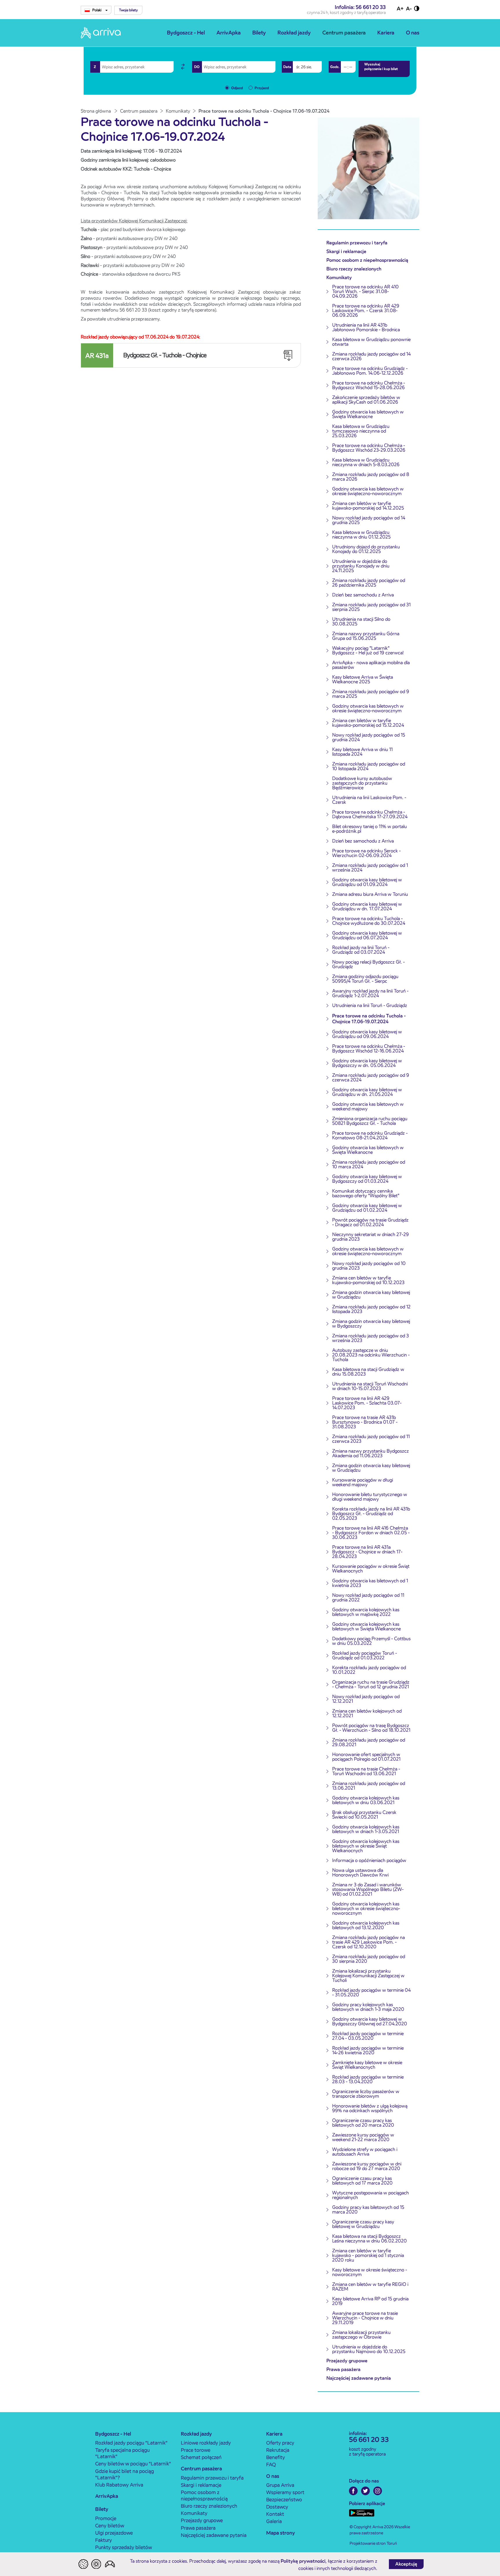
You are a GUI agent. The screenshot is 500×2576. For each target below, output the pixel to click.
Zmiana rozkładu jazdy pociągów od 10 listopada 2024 (369, 766)
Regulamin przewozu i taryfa (357, 243)
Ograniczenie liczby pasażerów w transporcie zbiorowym (366, 2094)
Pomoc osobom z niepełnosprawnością (367, 260)
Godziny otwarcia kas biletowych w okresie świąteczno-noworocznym (368, 491)
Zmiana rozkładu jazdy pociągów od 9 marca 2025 (371, 694)
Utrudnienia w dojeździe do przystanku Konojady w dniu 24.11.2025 (361, 566)
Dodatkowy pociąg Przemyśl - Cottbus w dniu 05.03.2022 (371, 1641)
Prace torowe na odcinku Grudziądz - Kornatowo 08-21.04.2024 (370, 1135)
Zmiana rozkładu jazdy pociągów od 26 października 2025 (369, 583)
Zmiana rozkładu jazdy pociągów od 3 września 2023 (371, 1338)
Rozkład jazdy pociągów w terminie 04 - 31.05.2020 (371, 1992)
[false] (183, 67)
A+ (400, 9)
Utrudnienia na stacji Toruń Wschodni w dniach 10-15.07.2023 (370, 1386)
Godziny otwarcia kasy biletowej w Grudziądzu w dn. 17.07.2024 (367, 906)
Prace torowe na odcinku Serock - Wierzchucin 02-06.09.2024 (366, 853)
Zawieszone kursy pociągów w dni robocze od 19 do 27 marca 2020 (367, 2166)
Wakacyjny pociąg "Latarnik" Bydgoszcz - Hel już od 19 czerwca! (368, 650)
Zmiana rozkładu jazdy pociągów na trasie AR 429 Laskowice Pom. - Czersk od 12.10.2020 (368, 1942)
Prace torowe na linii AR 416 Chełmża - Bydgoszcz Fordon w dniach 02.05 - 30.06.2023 (371, 1533)
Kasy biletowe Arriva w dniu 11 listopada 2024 (362, 752)
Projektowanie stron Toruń (373, 2543)
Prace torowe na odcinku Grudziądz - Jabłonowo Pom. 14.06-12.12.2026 (370, 371)
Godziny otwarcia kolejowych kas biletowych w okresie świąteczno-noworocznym (366, 1908)
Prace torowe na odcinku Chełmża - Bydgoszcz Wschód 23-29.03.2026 (369, 448)
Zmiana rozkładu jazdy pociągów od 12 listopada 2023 (371, 1309)
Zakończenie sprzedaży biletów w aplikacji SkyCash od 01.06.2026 (366, 400)
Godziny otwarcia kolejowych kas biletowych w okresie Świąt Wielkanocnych (366, 1846)
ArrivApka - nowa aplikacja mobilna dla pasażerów (371, 665)
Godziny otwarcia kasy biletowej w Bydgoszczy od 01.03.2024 (367, 1179)
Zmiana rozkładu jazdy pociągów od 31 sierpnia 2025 (371, 607)
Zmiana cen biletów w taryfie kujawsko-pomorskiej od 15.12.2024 (368, 723)
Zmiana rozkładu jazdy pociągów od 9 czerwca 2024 (371, 1078)
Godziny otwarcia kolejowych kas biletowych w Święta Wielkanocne (366, 1626)
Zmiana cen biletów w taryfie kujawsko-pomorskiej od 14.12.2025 (368, 506)
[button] (128, 10)
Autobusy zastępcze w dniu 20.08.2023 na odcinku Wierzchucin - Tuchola (371, 1355)
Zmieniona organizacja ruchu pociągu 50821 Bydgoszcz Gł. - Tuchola (370, 1121)
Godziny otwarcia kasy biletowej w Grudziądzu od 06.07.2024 (367, 935)
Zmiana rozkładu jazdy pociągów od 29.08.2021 (369, 1742)
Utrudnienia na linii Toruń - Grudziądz (370, 1005)
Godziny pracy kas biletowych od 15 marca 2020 (368, 2210)
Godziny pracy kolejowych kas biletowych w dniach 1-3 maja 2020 (368, 2007)
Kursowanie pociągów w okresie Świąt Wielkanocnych (371, 1569)
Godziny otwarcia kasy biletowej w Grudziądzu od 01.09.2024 (367, 882)
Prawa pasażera (343, 2369)
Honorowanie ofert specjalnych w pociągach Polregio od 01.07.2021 (366, 1757)
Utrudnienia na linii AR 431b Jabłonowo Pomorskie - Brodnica (366, 327)
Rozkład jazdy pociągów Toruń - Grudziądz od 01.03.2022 (365, 1655)
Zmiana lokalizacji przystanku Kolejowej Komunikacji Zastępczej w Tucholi (368, 1976)
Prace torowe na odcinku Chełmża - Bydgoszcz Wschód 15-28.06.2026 (369, 385)
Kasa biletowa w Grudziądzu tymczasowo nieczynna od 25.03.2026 (361, 431)
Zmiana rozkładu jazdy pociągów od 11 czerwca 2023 (371, 1439)
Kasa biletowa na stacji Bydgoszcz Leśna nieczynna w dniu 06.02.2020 (370, 2239)
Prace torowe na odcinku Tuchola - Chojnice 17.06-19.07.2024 (369, 1019)
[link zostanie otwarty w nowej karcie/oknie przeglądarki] (353, 2491)
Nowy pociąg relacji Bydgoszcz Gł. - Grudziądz (368, 964)
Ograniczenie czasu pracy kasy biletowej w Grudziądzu (363, 2224)
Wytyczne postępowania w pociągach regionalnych (371, 2195)
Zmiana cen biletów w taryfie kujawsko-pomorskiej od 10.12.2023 (368, 1280)
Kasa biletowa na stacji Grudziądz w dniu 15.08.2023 (368, 1372)
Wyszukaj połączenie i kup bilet (381, 66)
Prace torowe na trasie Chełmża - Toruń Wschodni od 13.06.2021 (366, 1771)
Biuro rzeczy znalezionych (354, 269)
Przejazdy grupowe (347, 2361)
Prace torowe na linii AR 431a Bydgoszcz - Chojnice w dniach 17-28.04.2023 (367, 1552)
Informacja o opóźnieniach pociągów (369, 1860)
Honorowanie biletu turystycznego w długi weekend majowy (370, 1497)
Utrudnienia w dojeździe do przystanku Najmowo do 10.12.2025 (369, 2349)
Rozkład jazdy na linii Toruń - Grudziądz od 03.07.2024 (361, 950)
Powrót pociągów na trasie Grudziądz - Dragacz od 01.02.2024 (370, 1222)
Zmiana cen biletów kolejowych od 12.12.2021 (367, 1713)
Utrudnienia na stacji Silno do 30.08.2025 (361, 621)
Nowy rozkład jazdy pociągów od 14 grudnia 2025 (369, 520)
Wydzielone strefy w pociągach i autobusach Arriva (365, 2152)
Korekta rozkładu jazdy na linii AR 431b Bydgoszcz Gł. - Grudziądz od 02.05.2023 (371, 1514)
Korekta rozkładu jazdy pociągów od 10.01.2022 (369, 1670)
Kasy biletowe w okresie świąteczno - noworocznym (370, 2272)
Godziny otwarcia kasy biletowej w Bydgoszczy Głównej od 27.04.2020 (370, 2021)
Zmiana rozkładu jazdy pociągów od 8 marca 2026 (371, 477)
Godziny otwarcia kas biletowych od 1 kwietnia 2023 (370, 1583)
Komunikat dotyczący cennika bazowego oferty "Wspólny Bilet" (366, 1193)
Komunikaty (339, 278)
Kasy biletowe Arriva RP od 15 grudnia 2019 (370, 2301)
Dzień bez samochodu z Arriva (363, 595)
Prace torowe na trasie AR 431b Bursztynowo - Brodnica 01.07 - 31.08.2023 (365, 1422)
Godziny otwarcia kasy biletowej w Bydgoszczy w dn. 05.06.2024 (367, 1063)
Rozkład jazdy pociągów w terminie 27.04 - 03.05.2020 (368, 2036)
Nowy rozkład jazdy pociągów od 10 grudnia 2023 (369, 1266)
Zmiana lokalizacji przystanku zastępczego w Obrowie (361, 2335)
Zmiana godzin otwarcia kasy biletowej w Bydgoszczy (371, 1324)
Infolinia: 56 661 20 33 (360, 7)
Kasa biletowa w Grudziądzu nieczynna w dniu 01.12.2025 (361, 535)
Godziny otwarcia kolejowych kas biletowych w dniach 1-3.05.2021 (366, 1829)
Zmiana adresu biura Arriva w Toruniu (370, 894)
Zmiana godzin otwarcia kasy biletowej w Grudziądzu (371, 1295)
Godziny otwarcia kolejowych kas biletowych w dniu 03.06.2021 (366, 1800)
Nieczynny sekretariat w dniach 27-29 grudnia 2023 (371, 1237)
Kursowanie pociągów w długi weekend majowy (363, 1482)
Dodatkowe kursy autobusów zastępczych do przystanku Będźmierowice (362, 783)
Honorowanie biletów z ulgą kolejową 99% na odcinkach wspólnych (370, 2108)
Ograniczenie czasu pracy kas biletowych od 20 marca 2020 (363, 2123)
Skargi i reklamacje (346, 251)
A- (409, 9)
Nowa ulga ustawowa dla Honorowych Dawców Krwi (360, 1873)
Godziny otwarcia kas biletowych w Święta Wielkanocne (368, 414)
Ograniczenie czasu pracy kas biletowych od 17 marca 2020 (362, 2181)
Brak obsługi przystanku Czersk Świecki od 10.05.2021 (364, 1815)
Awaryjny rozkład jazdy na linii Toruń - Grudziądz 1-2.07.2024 (370, 993)
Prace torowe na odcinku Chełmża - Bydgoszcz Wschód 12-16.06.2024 (369, 1049)
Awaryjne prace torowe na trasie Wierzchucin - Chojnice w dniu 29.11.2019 (365, 2318)
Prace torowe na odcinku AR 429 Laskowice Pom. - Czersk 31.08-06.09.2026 (366, 311)
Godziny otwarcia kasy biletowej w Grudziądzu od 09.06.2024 (367, 1034)
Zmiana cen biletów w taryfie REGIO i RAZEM (370, 2287)
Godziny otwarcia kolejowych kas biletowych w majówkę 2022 (366, 1612)
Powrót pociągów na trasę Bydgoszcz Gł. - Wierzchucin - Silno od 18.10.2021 (371, 1728)
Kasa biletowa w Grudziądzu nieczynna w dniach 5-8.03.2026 (366, 462)
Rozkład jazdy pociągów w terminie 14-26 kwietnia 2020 (368, 2050)
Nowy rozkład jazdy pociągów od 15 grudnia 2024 (369, 737)
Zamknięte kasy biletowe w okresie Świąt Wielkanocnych (367, 2065)
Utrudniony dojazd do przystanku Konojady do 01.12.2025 (366, 549)
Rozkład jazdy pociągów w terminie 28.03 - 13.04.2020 (368, 2079)
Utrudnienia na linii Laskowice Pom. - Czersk (369, 800)
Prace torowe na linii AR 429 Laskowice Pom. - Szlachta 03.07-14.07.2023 (367, 1403)
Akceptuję (406, 2564)
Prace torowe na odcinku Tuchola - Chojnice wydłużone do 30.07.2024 (369, 921)
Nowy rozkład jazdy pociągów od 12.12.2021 (366, 1699)
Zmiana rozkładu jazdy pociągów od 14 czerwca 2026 (371, 356)
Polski (97, 10)
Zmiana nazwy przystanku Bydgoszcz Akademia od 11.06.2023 (371, 1453)
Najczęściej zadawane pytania (359, 2378)
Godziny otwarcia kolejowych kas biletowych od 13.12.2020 (366, 1925)
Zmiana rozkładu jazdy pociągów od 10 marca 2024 (369, 1164)
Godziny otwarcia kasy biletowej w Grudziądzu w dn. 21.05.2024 (367, 1092)
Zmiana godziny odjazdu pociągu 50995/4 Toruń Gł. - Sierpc (365, 979)
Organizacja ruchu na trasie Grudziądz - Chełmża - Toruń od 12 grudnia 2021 (371, 1684)
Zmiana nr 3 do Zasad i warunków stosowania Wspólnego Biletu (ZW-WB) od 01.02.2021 (368, 1889)
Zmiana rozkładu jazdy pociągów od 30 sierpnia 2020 (369, 1959)
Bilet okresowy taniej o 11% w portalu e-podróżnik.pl (370, 829)
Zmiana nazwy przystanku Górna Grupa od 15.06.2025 (366, 636)
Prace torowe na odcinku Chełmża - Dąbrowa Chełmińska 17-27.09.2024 (370, 814)
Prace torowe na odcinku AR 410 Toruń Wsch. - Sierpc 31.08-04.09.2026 (365, 291)
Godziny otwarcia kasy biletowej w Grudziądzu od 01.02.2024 (367, 1208)
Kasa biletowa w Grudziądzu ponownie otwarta (371, 342)
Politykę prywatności (303, 2561)
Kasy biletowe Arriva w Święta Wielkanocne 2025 (363, 679)
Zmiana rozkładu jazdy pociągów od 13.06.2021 (369, 1786)
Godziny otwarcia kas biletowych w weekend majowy (368, 1106)
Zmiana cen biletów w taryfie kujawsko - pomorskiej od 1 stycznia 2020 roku (368, 2255)
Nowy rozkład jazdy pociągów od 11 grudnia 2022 (368, 1598)
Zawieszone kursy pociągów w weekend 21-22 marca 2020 (363, 2137)
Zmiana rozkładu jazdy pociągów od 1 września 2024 (370, 868)
